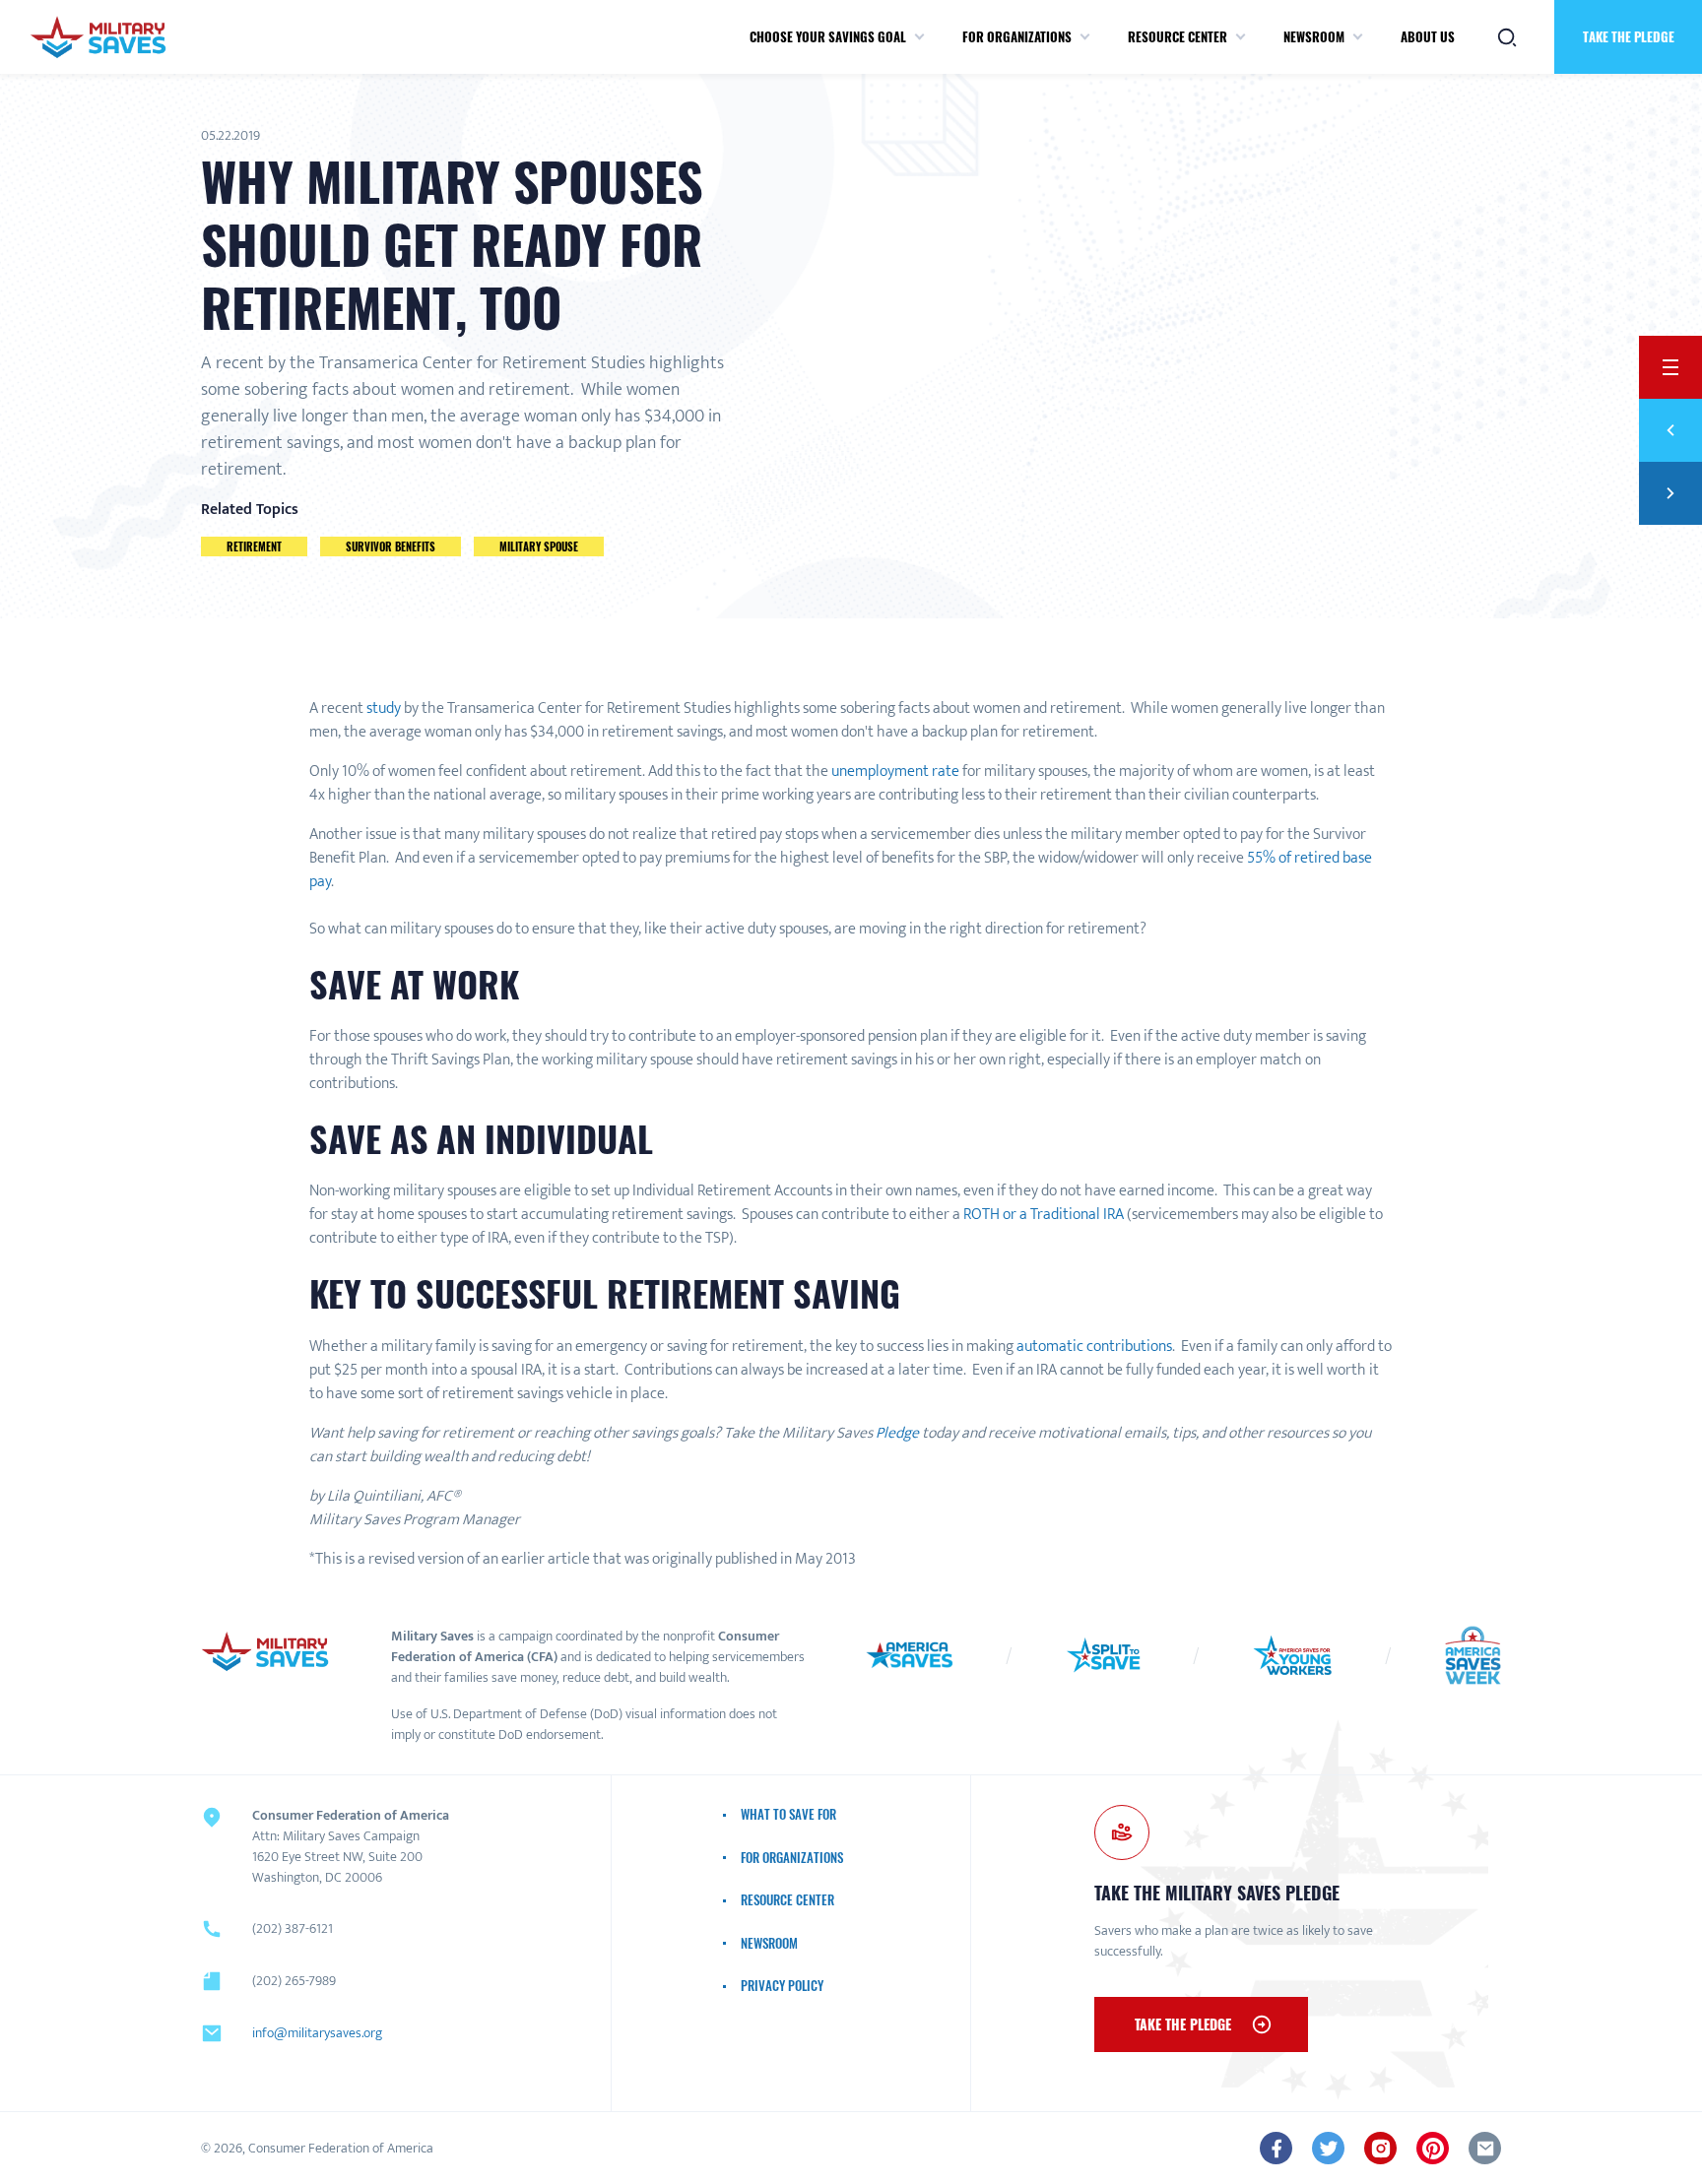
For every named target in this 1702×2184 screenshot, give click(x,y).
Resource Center (1178, 36)
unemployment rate (895, 771)
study (384, 708)
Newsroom (1314, 36)
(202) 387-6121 (293, 1928)
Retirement (254, 546)
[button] (919, 37)
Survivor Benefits (391, 546)
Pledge (897, 1433)
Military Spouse (539, 546)
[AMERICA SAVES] (98, 37)
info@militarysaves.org (317, 2033)
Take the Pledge (1629, 36)
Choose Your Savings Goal (828, 36)
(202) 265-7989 (294, 1981)
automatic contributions (1094, 1347)
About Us (1428, 36)
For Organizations (1017, 36)
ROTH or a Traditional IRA (1044, 1215)
